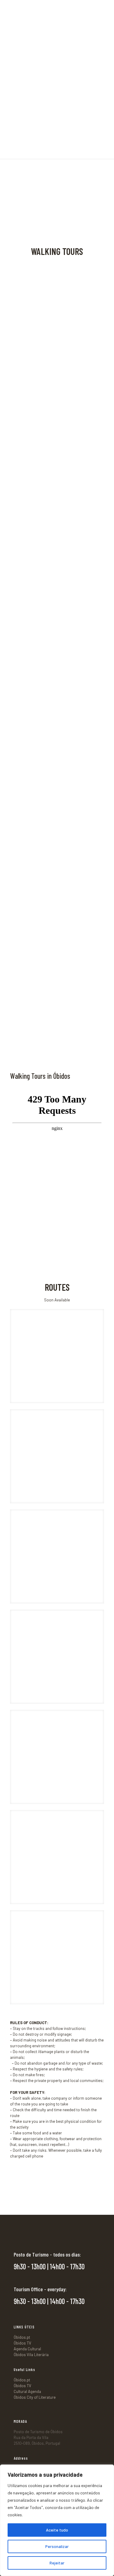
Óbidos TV (22, 2343)
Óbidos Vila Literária (31, 2355)
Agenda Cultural (27, 2349)
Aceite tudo (57, 2530)
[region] (57, 2520)
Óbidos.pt (22, 2337)
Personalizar (57, 2546)
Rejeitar (57, 2563)
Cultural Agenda (27, 2391)
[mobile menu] (106, 9)
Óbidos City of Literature (35, 2397)
